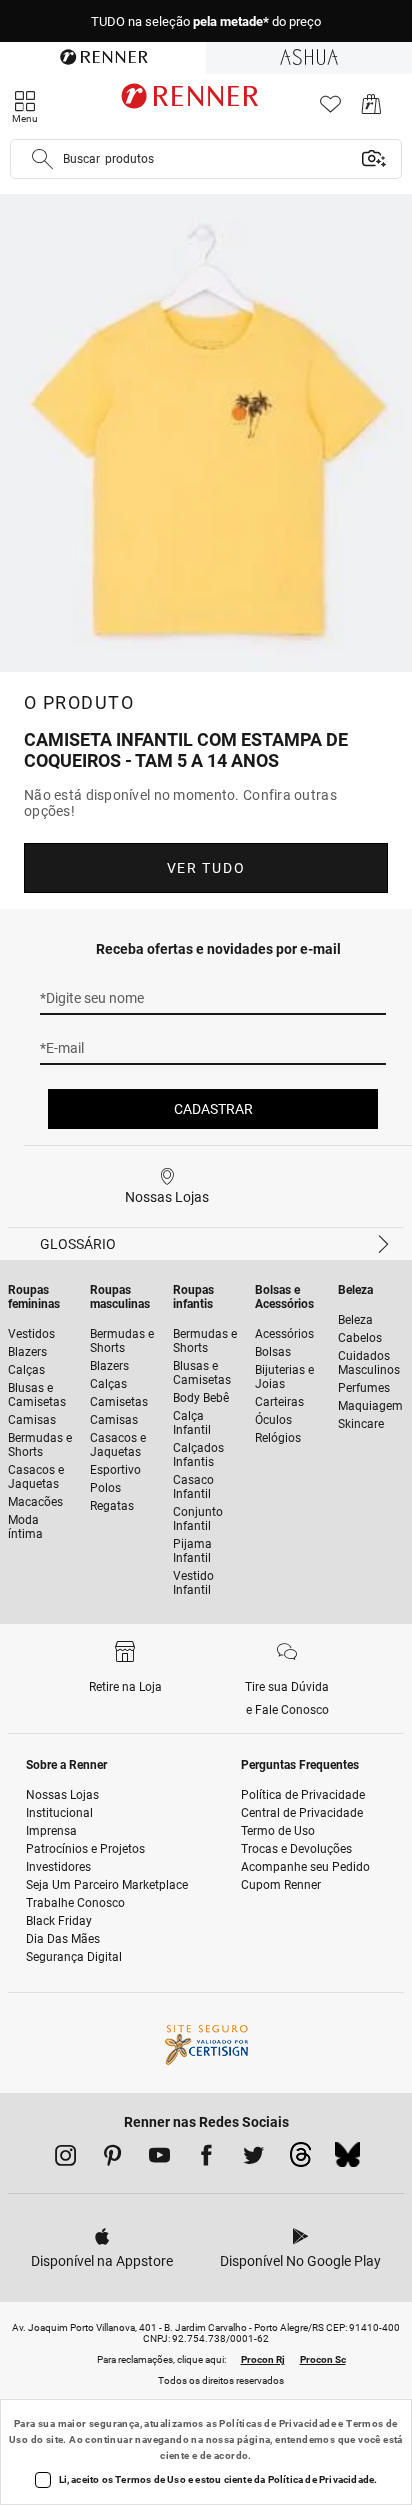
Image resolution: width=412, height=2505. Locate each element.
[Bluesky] (347, 2160)
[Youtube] (159, 2159)
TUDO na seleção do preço (206, 21)
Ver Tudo (206, 868)
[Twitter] (253, 2159)
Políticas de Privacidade (277, 2423)
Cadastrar (213, 1109)
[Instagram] (65, 2159)
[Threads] (300, 2160)
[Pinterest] (112, 2159)
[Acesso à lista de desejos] (330, 109)
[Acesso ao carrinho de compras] (371, 109)
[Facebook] (206, 2159)
